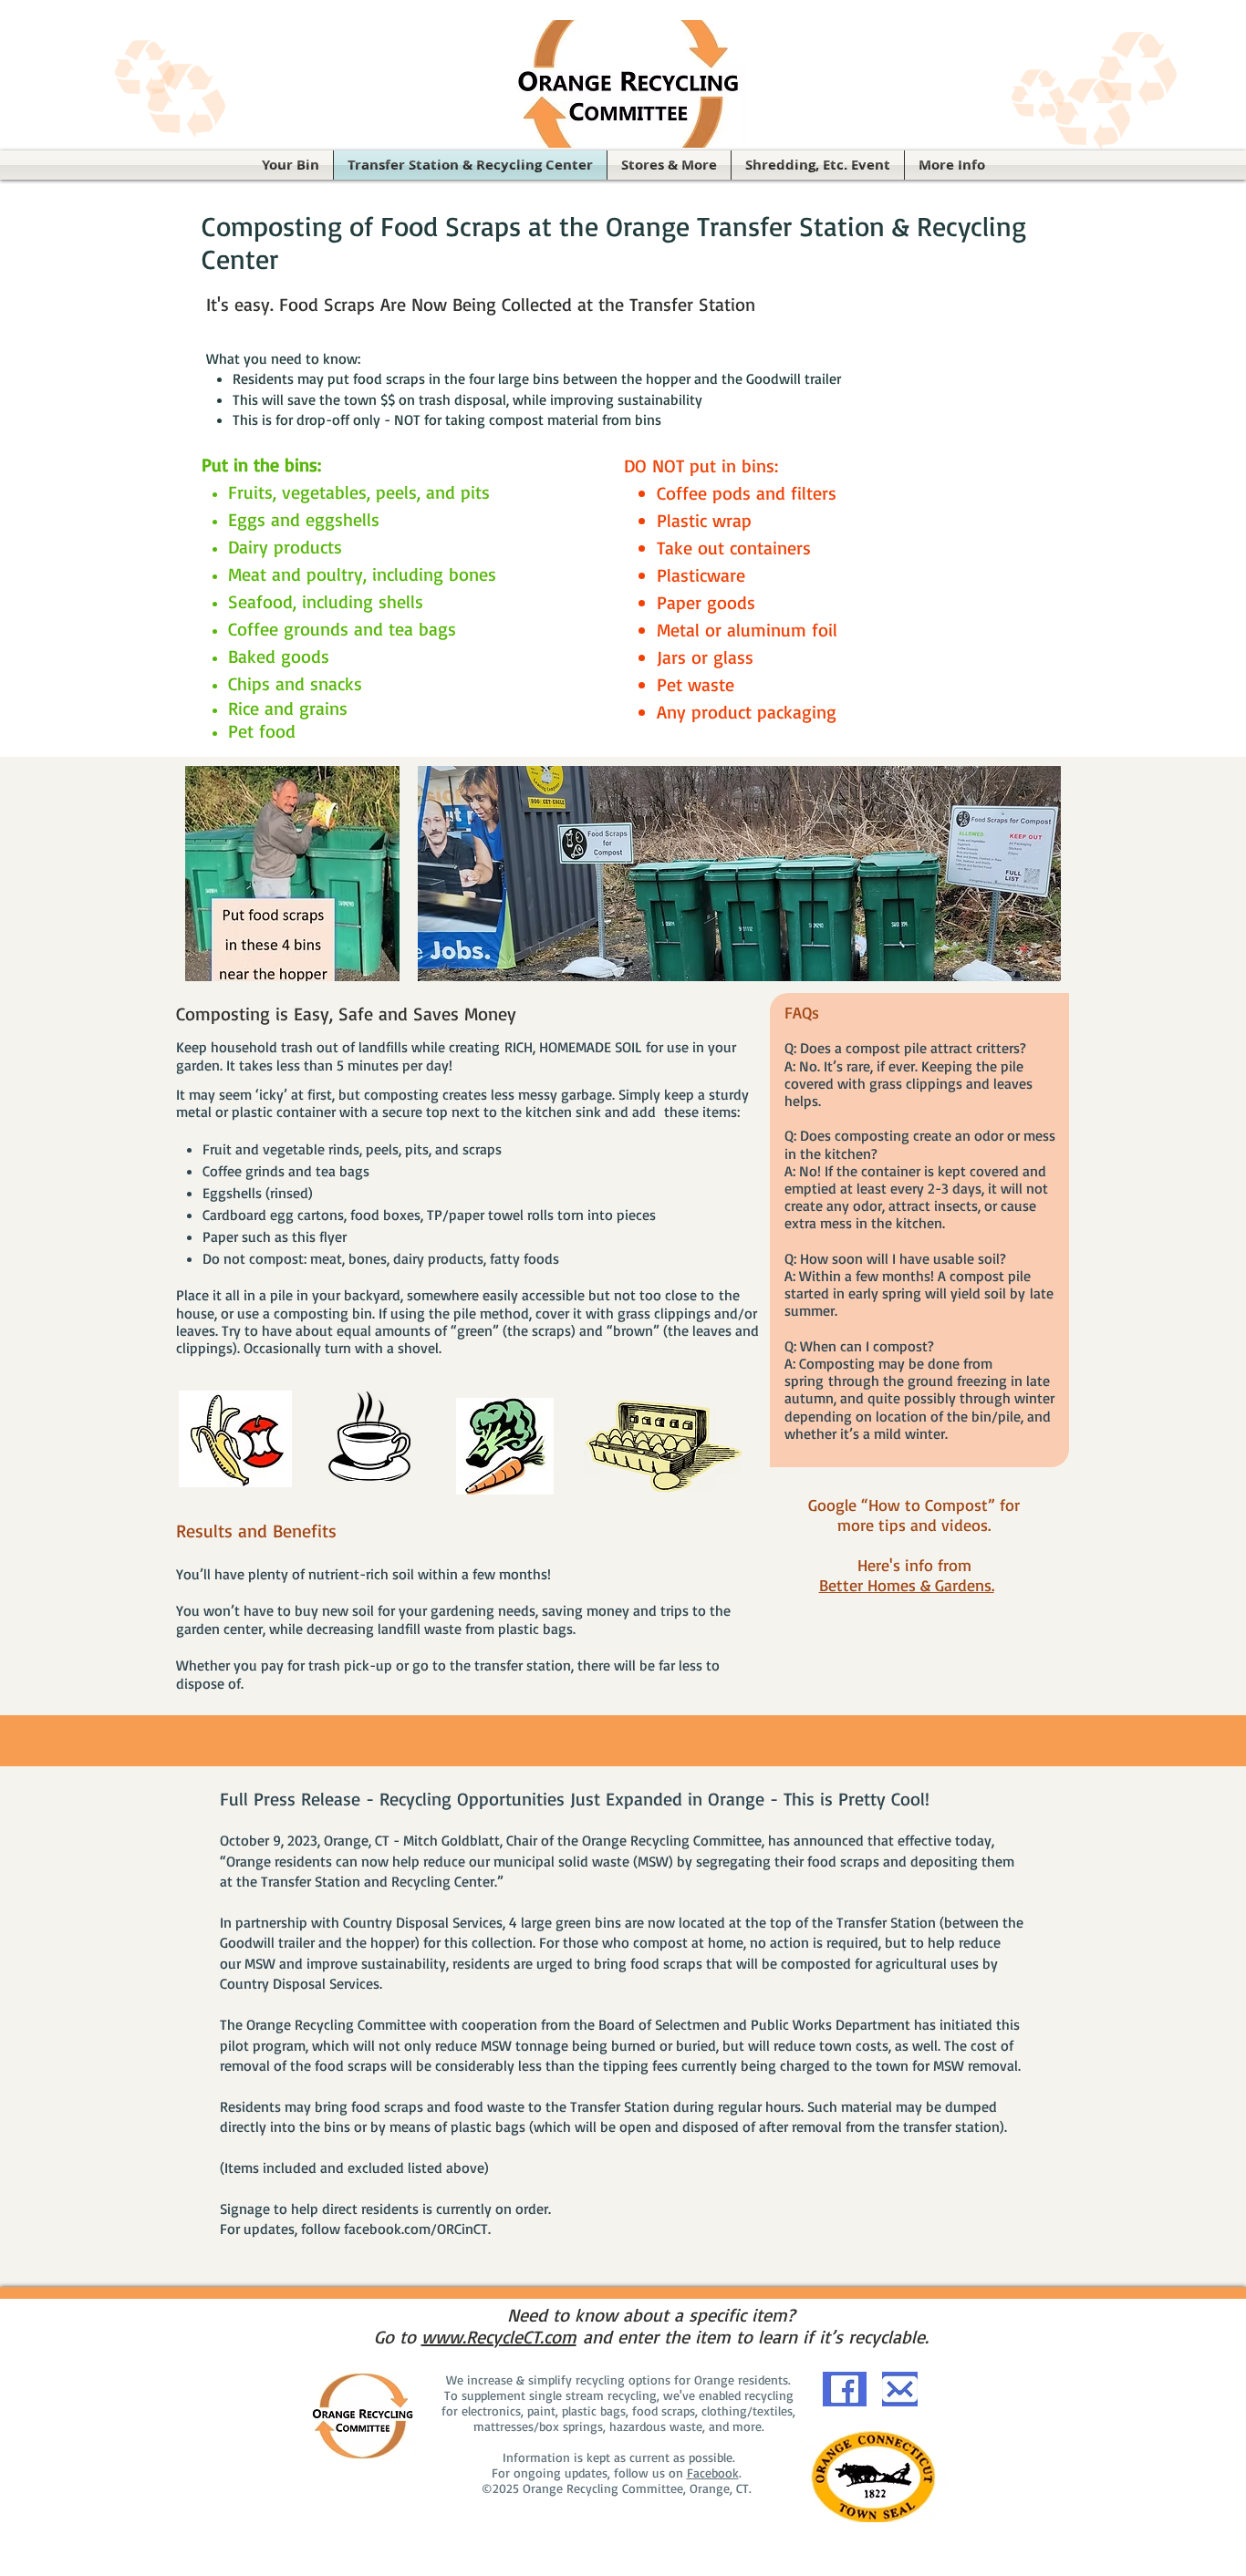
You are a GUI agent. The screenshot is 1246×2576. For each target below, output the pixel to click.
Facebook (713, 2473)
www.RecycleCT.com (499, 2337)
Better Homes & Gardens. (907, 1585)
